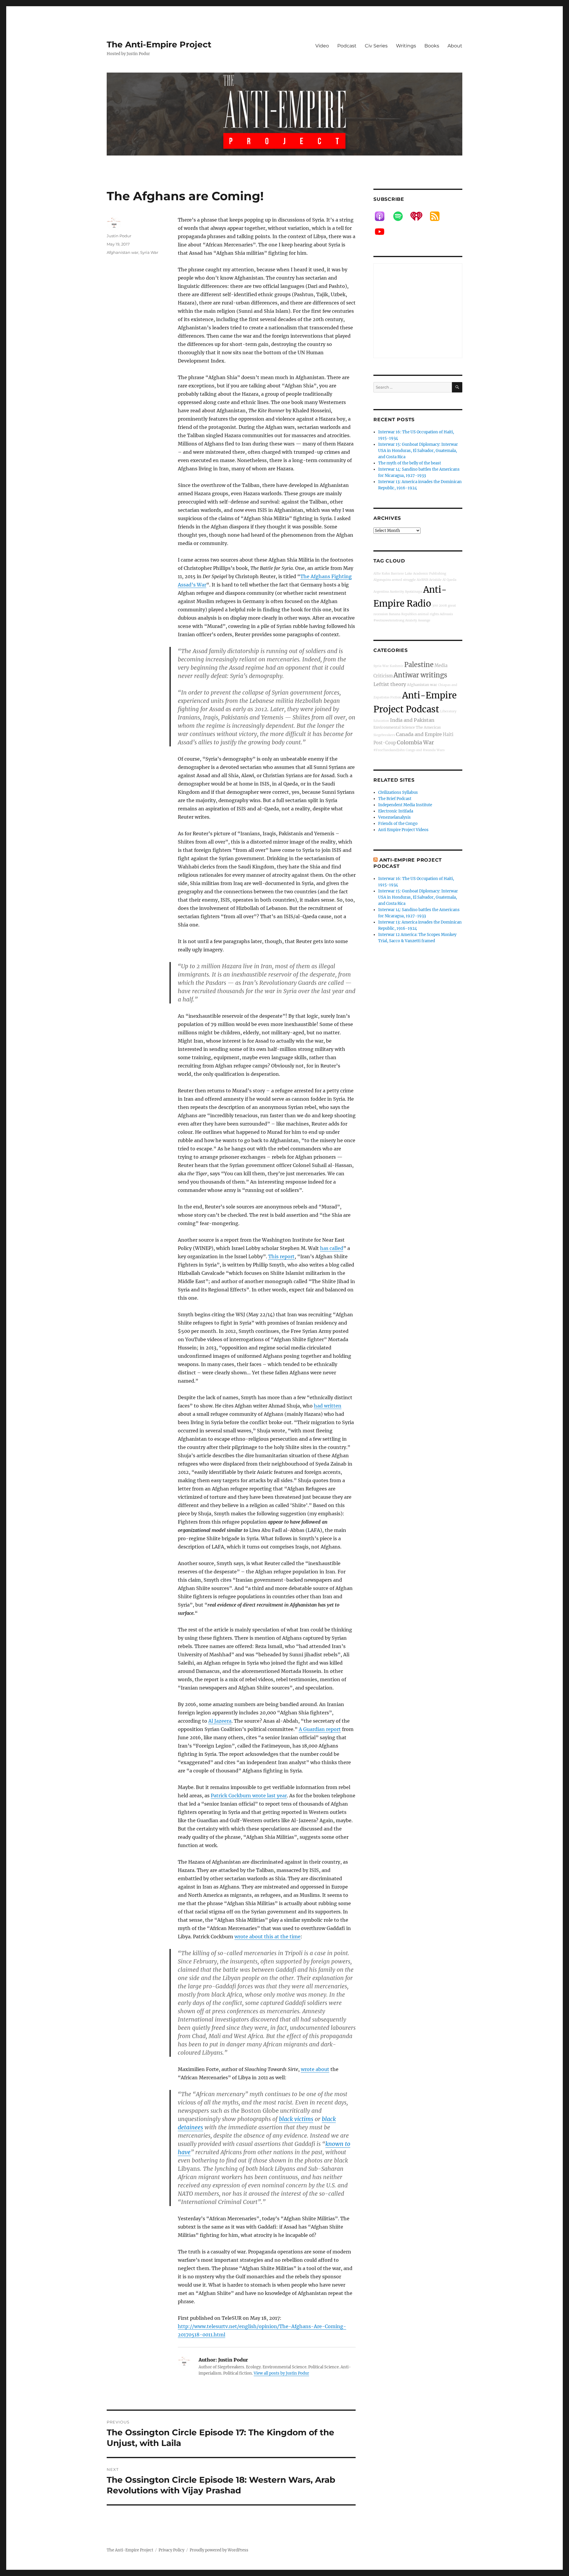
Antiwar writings (420, 675)
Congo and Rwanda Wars (425, 750)
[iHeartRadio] (419, 216)
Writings (406, 46)
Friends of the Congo (398, 824)
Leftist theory (390, 684)
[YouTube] (383, 232)
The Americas (428, 727)
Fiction (396, 697)
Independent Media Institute (405, 805)
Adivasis (446, 614)
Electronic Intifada (396, 811)
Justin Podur (119, 236)
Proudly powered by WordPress (219, 2550)
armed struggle (404, 580)
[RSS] (438, 216)
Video (322, 46)
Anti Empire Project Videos (403, 830)
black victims (296, 2119)
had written (328, 1406)
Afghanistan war (123, 252)
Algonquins (382, 580)
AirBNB (422, 580)
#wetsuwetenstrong (389, 620)
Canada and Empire (419, 734)
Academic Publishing (430, 574)
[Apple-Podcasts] (383, 216)
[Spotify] (401, 216)
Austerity (397, 592)
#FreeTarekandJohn (389, 750)
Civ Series (376, 46)
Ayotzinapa (414, 592)
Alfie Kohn (382, 574)
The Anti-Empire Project (159, 44)
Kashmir (397, 666)
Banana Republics (403, 614)
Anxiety (411, 620)
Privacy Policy (171, 2550)
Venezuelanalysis (394, 817)
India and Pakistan (412, 720)
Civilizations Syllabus (398, 792)
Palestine (419, 665)
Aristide (435, 580)
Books (432, 46)
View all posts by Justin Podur (281, 2373)
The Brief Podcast (395, 799)
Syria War (149, 252)
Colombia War (415, 742)
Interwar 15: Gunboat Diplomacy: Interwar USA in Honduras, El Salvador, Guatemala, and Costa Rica (418, 451)
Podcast (347, 46)
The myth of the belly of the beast (410, 463)
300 (435, 606)
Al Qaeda (449, 580)
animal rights (428, 614)
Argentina (381, 592)
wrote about (315, 2069)
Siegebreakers (384, 735)
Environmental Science (394, 727)
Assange (424, 620)
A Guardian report (320, 1729)
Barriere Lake (402, 574)
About (455, 46)
